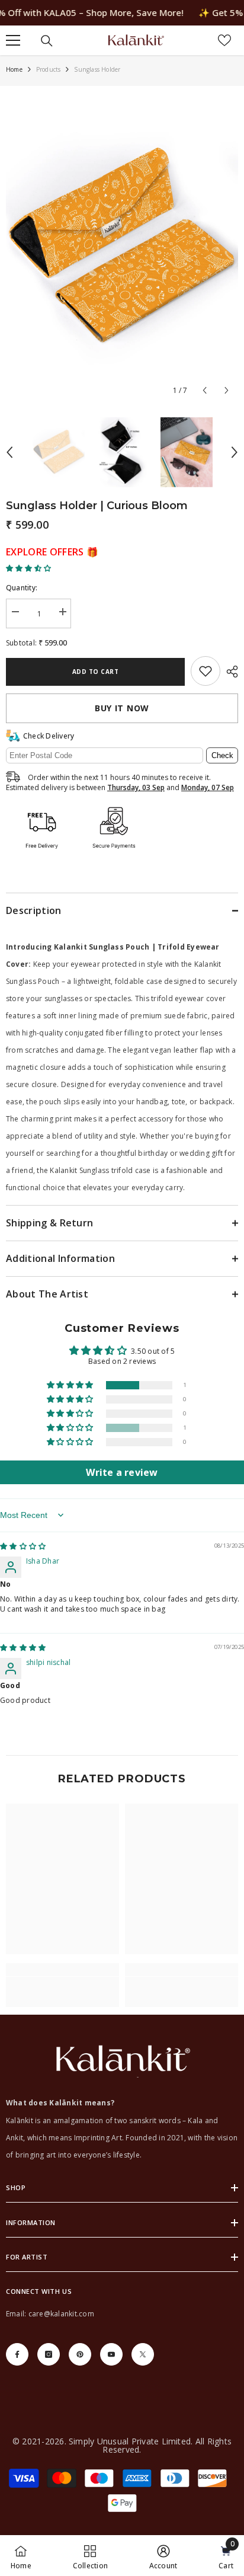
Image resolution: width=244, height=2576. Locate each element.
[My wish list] (224, 40)
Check (222, 755)
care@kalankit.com (61, 2314)
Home (14, 69)
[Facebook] (17, 2354)
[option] (122, 247)
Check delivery (49, 736)
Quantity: (22, 588)
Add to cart (96, 672)
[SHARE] (229, 672)
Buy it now (122, 708)
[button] (205, 390)
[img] (23, 1546)
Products (49, 69)
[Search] (47, 41)
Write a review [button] (122, 1472)
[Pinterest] (80, 2354)
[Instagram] (49, 2354)
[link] (206, 671)
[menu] (13, 40)
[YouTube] (111, 2354)
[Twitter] (143, 2354)
